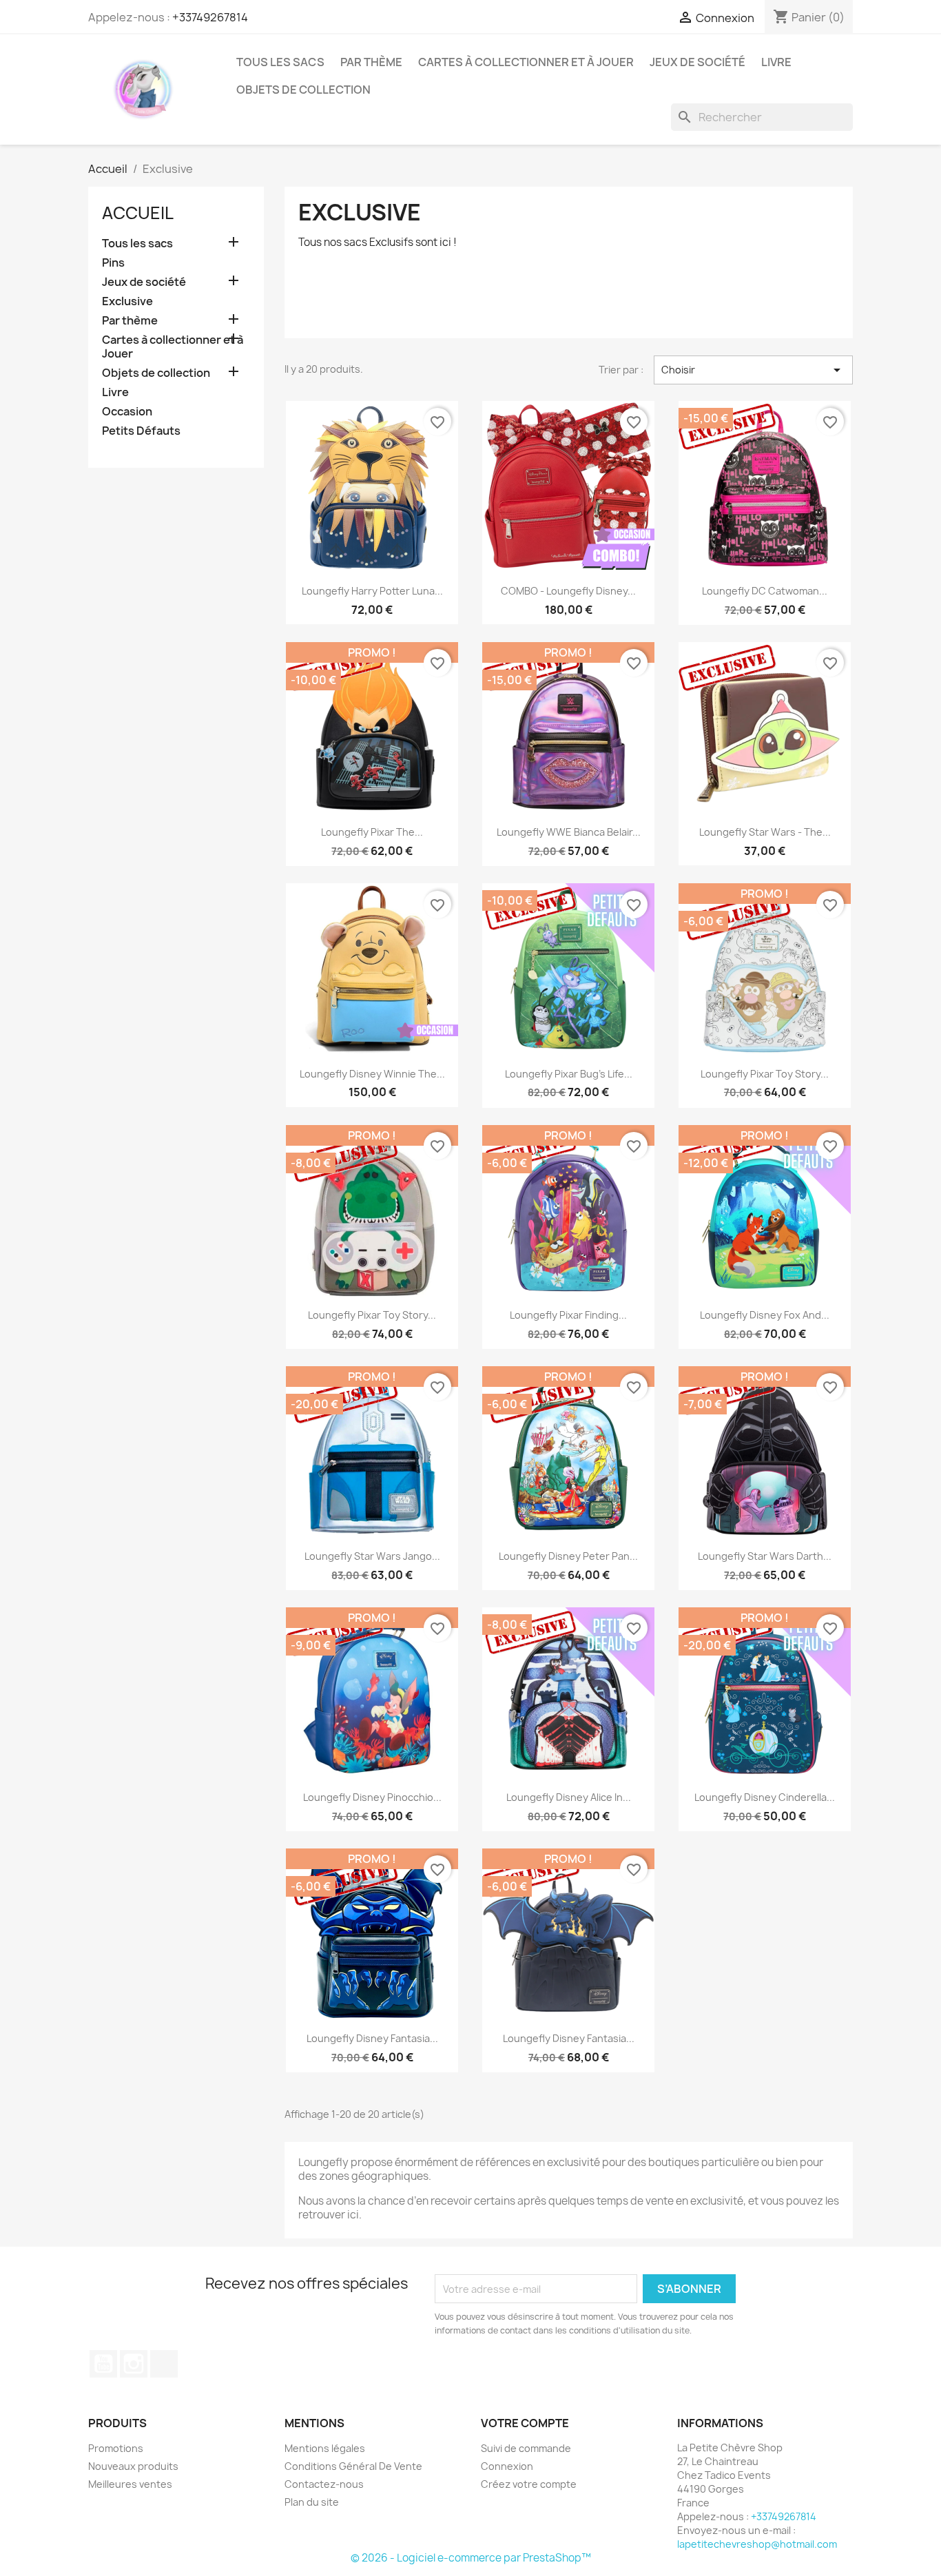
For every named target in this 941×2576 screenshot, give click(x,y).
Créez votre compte (529, 2484)
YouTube (103, 2364)
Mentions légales (325, 2448)
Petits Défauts (141, 431)
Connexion (507, 2466)
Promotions (116, 2448)
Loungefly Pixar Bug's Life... (569, 1074)
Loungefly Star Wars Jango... (372, 1556)
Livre (776, 62)
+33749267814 (210, 17)
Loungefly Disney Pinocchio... (372, 1797)
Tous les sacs (280, 62)
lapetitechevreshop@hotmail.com (757, 2544)
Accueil (138, 213)
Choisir (753, 370)
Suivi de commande (526, 2448)
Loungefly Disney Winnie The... (372, 1074)
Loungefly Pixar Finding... (568, 1315)
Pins (113, 263)
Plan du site (312, 2502)
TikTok (164, 2364)
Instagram (134, 2364)
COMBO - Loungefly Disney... (568, 591)
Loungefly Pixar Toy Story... (765, 1074)
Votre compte (525, 2423)
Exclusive (127, 301)
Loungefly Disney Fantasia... (372, 2038)
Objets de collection (303, 90)
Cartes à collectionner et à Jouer (526, 62)
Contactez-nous (324, 2484)
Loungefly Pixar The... (372, 832)
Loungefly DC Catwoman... (765, 591)
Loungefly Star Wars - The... (765, 832)
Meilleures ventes (130, 2484)
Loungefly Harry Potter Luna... (372, 591)
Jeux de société (697, 62)
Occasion (127, 412)
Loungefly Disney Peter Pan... (568, 1556)
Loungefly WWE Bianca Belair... (569, 832)
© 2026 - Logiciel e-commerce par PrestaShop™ (471, 2558)
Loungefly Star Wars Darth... (765, 1556)
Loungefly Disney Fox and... (765, 1315)
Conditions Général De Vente (353, 2466)
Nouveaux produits (133, 2466)
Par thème (371, 62)
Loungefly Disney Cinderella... (765, 1797)
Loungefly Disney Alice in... (569, 1797)
